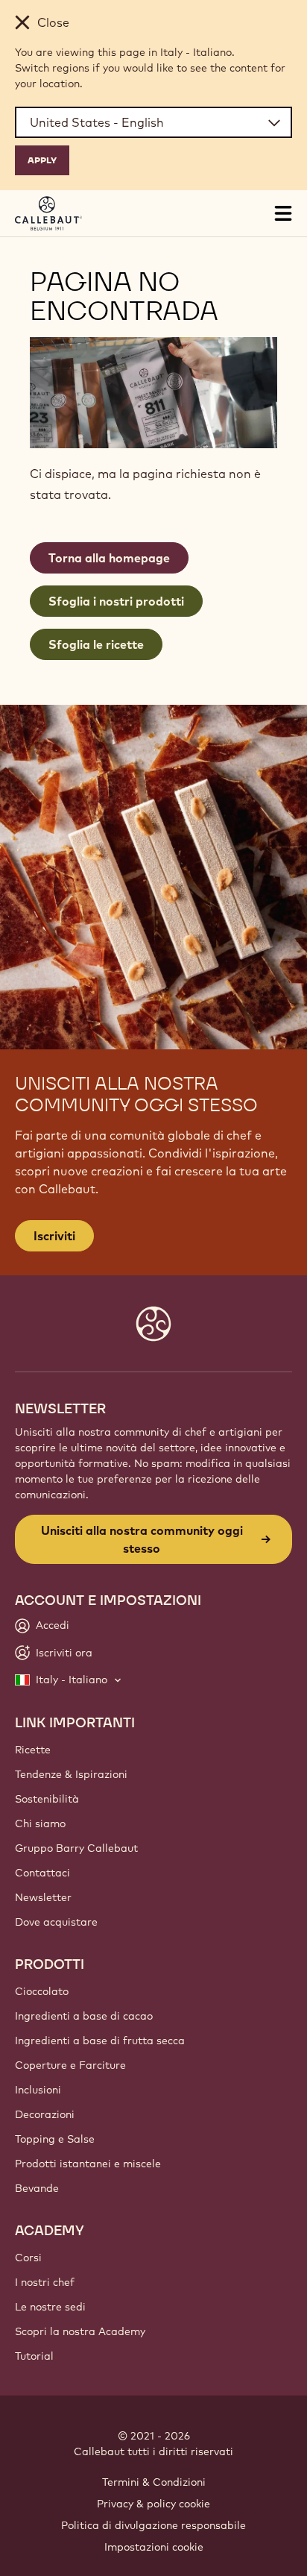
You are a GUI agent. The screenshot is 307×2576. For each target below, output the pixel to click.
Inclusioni (38, 2090)
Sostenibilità (47, 1799)
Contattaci (42, 1873)
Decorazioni (45, 2114)
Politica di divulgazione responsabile (153, 2525)
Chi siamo (40, 1823)
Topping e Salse (55, 2139)
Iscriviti (54, 1236)
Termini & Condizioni (154, 2482)
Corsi (28, 2258)
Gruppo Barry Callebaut (76, 1848)
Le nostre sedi (50, 2307)
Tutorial (34, 2356)
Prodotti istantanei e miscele (88, 2164)
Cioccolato (42, 1991)
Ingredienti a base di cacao (84, 2016)
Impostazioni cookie (154, 2547)
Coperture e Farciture (70, 2065)
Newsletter (43, 1897)
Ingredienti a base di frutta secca (100, 2041)
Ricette (33, 1750)
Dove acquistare (56, 1922)
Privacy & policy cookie (153, 2504)
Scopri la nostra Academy (80, 2331)
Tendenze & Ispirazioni (71, 1774)
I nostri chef (45, 2282)
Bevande (37, 2188)
